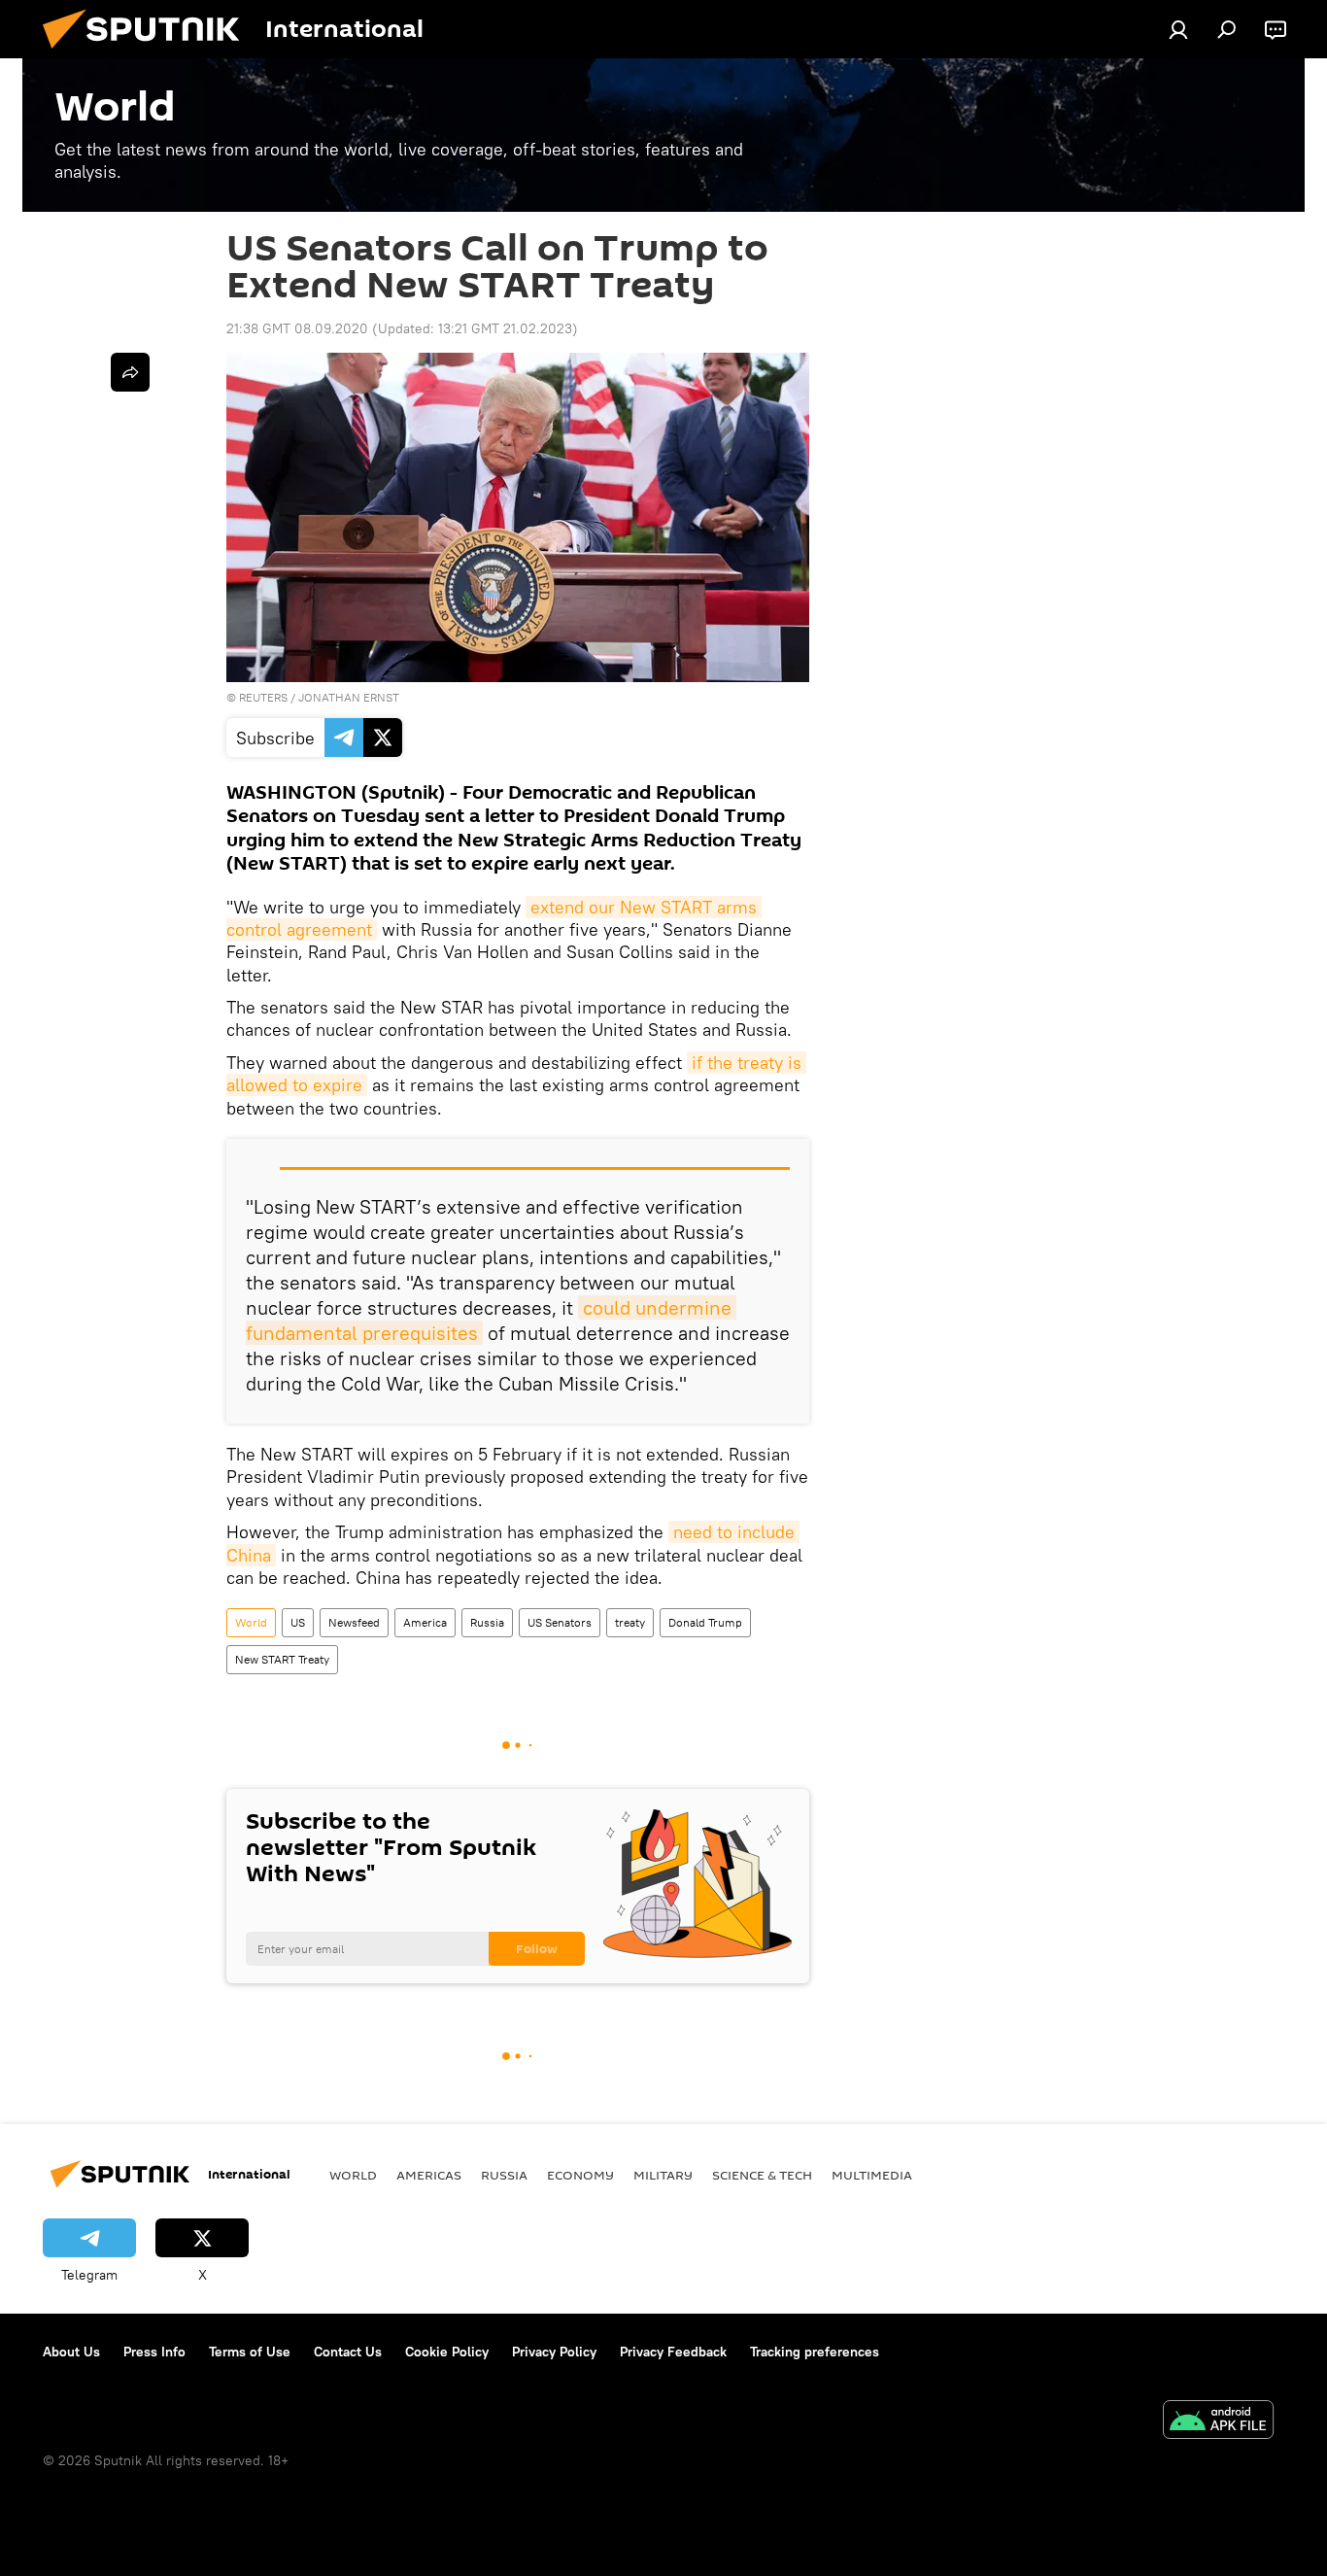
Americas (429, 2175)
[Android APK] (1218, 2422)
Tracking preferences (815, 2352)
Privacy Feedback (673, 2352)
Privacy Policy (554, 2352)
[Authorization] (1178, 29)
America (425, 1622)
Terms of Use (250, 2352)
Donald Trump (705, 1622)
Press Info (154, 2352)
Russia (487, 1622)
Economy (580, 2175)
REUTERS (263, 697)
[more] (130, 372)
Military (663, 2175)
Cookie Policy (447, 2352)
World (251, 1622)
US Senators (560, 1622)
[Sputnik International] (149, 53)
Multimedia (872, 2175)
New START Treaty (282, 1659)
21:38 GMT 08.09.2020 (297, 328)
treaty (630, 1622)
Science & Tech (762, 2175)
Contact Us (348, 2352)
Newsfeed (354, 1622)
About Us (71, 2352)
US (298, 1622)
